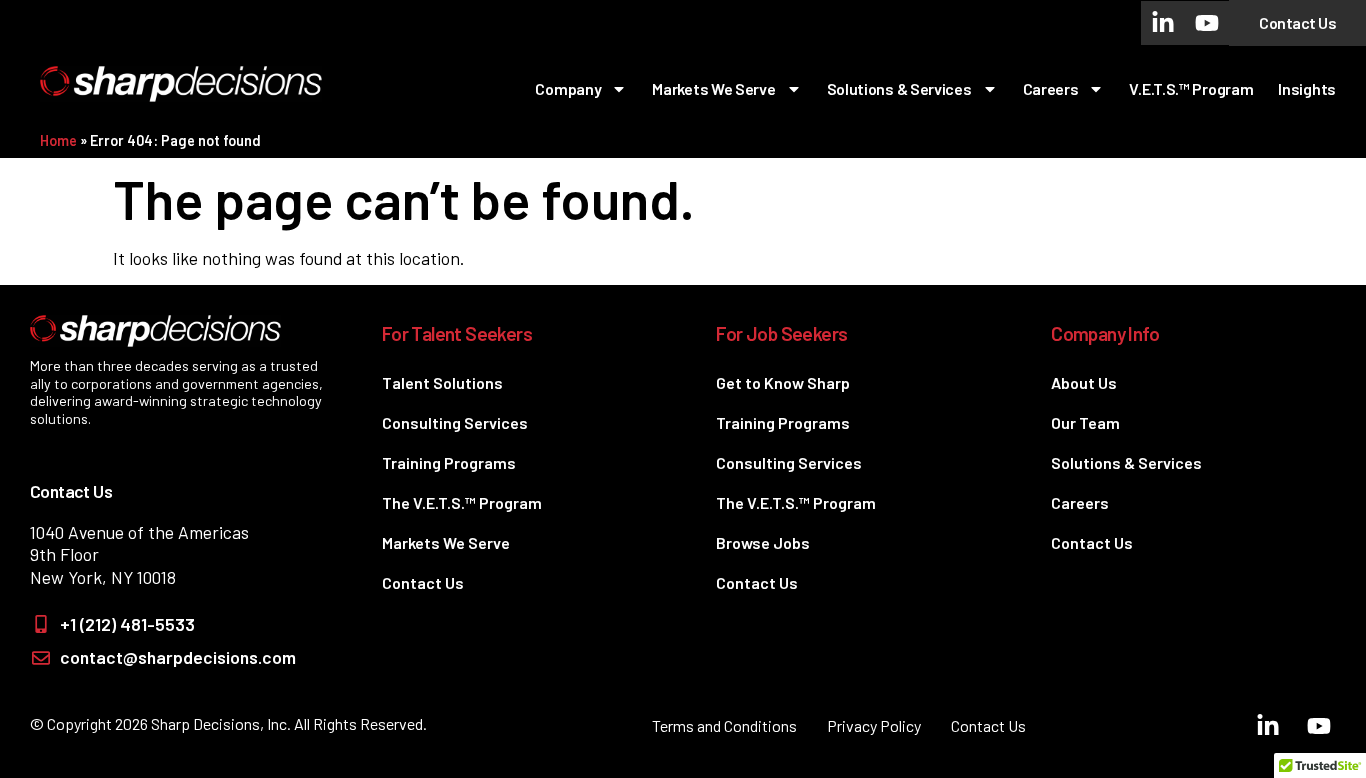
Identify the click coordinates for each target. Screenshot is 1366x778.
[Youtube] (1207, 23)
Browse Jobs (763, 542)
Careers (1051, 88)
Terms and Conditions (724, 725)
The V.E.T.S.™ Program (462, 502)
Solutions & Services (899, 88)
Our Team (1085, 422)
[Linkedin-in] (1163, 23)
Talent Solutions (442, 382)
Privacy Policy (874, 725)
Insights (1307, 88)
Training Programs (449, 462)
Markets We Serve (713, 88)
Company (568, 88)
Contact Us (423, 582)
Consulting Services (455, 422)
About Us (1084, 382)
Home (58, 140)
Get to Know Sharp (783, 382)
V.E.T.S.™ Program (1191, 88)
